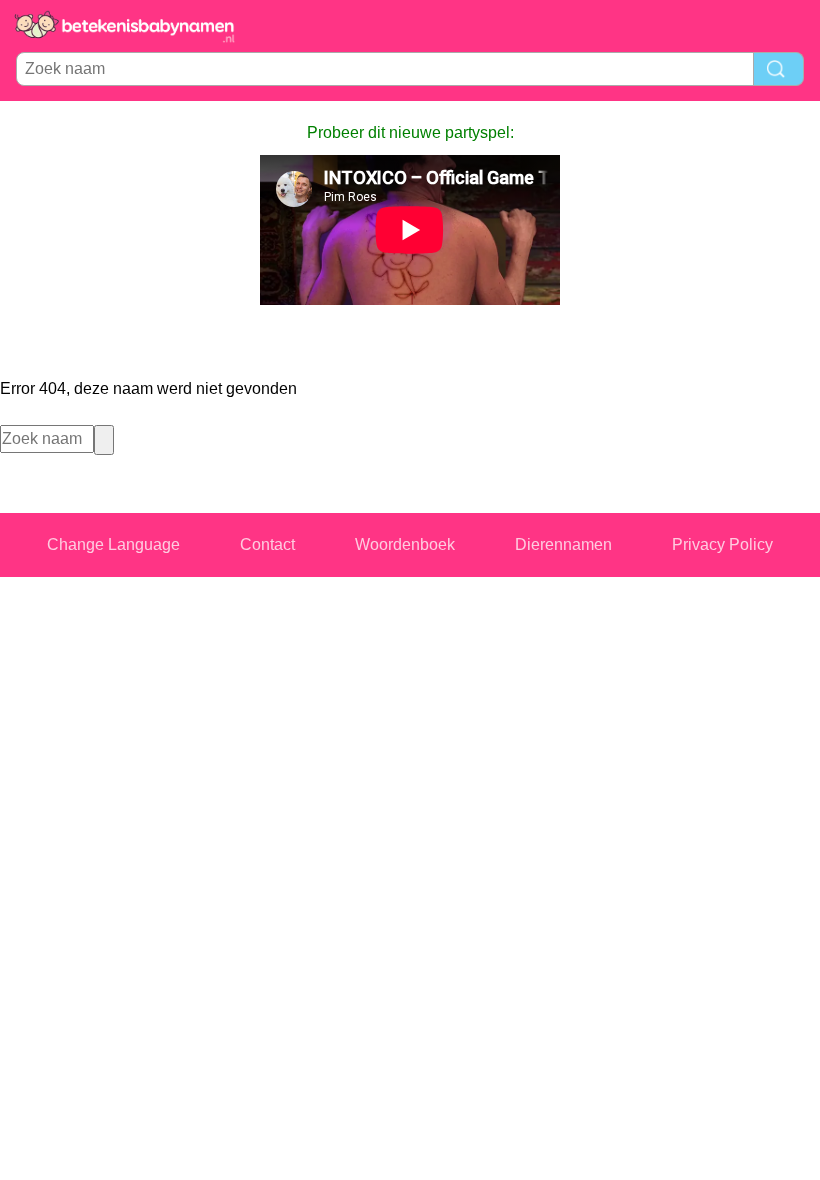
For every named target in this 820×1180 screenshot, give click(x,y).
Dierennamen (563, 544)
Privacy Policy (722, 544)
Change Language (113, 544)
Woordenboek (405, 544)
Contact (267, 544)
